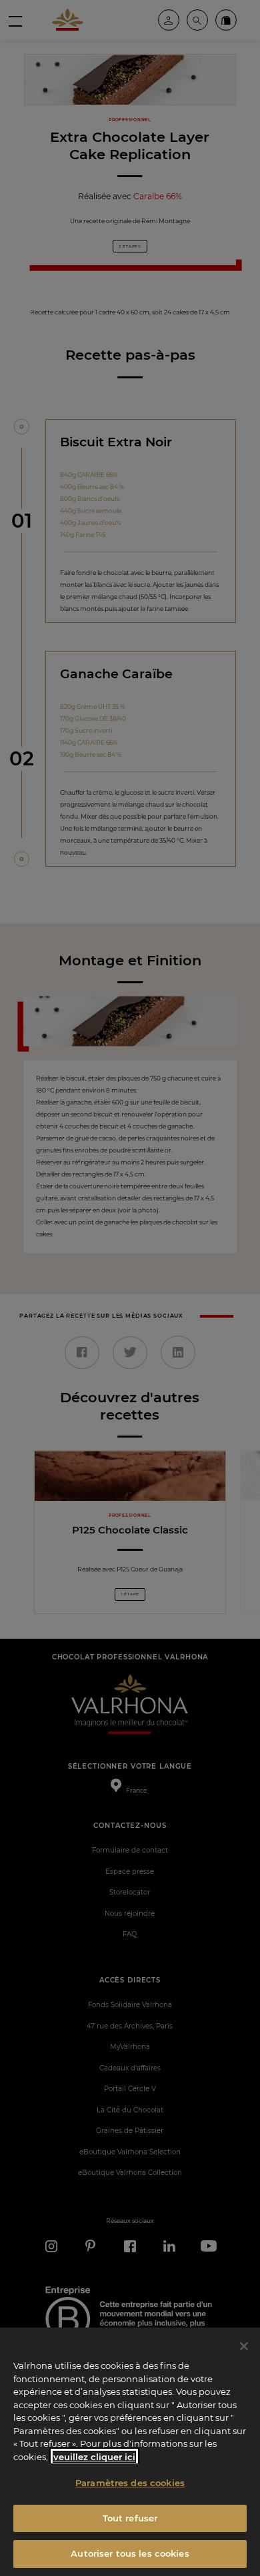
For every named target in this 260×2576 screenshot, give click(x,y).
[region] (130, 2452)
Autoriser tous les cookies (130, 2553)
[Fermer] (244, 2346)
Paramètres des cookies (130, 2483)
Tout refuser (130, 2518)
